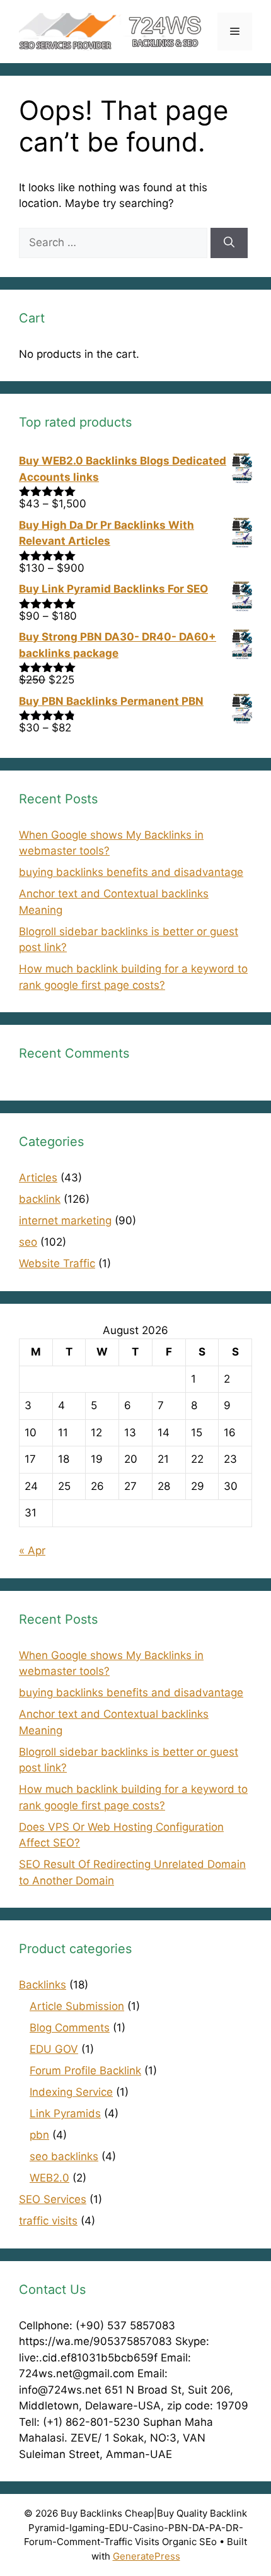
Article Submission (77, 2006)
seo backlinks (64, 2156)
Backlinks (43, 1985)
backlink (40, 1199)
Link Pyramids (65, 2113)
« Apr (32, 1551)
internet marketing (65, 1220)
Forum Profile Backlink (85, 2071)
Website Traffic (57, 1263)
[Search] (229, 243)
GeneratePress (147, 2556)
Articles (38, 1178)
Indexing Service (71, 2092)
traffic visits (48, 2221)
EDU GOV (54, 2049)
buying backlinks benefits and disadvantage (131, 872)
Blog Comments (70, 2028)
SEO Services (53, 2199)
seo (28, 1242)
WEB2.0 (49, 2178)
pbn (39, 2135)
